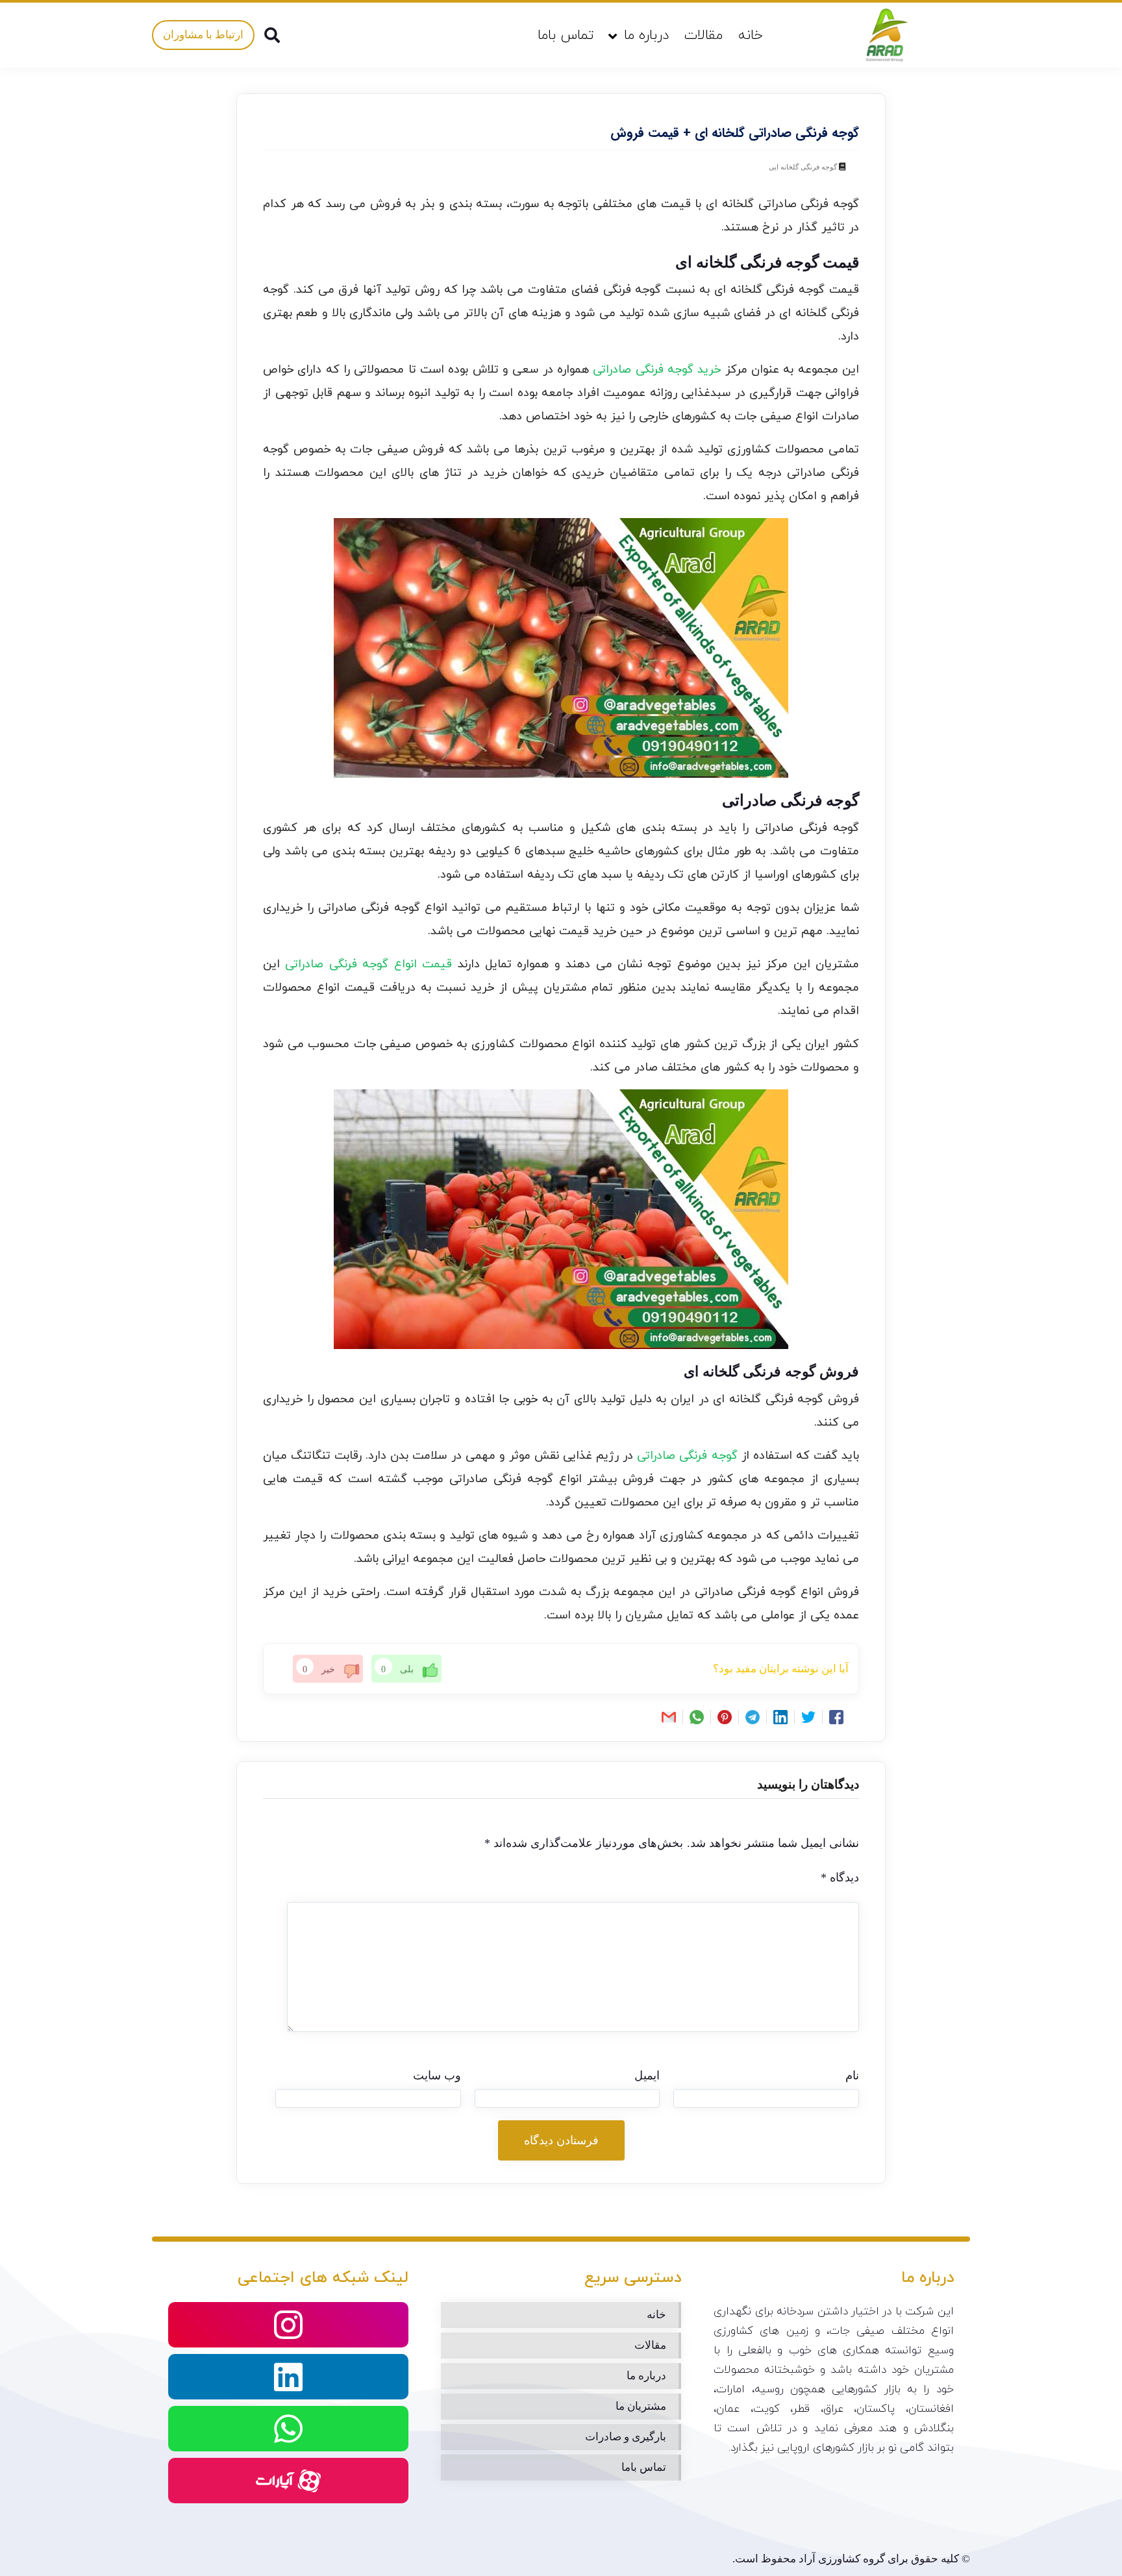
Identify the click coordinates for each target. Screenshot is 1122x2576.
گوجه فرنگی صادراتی (687, 1456)
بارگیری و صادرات (626, 2437)
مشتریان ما (641, 2406)
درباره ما (646, 36)
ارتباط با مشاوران (203, 35)
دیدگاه (840, 1877)
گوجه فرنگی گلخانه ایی (803, 167)
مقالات (704, 36)
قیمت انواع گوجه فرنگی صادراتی (368, 964)
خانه (751, 36)
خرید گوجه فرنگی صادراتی (657, 370)
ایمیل (647, 2075)
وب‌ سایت (437, 2075)
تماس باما (566, 36)
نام (852, 2075)
